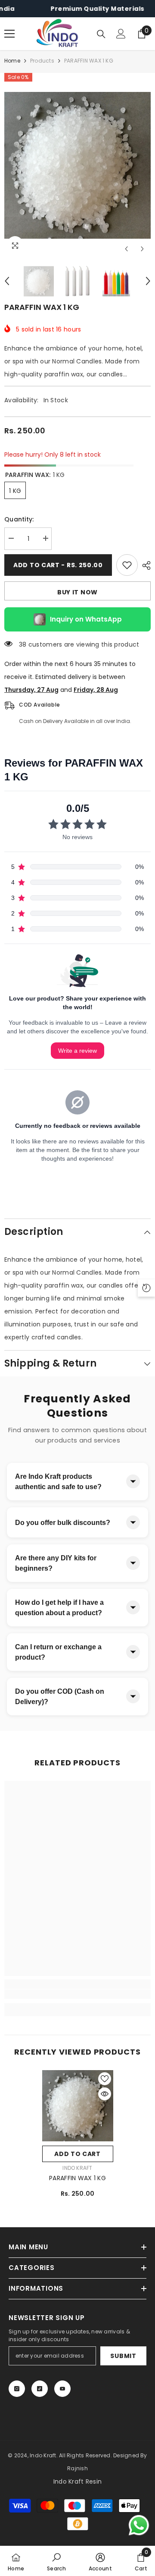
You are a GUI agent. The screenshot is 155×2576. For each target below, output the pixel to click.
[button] (126, 249)
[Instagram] (17, 2389)
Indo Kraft (77, 2168)
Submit (123, 2356)
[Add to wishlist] (127, 565)
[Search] (101, 34)
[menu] (9, 34)
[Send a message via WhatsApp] (139, 2525)
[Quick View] (105, 2094)
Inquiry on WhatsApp (86, 619)
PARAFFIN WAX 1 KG (77, 2178)
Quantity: (19, 519)
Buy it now (77, 592)
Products (42, 61)
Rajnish (77, 2468)
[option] (77, 165)
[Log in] (121, 34)
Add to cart (77, 2154)
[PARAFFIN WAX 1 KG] (78, 2106)
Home (12, 61)
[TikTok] (40, 2389)
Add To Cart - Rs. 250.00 (58, 565)
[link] (77, 1994)
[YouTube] (62, 2389)
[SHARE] (144, 565)
